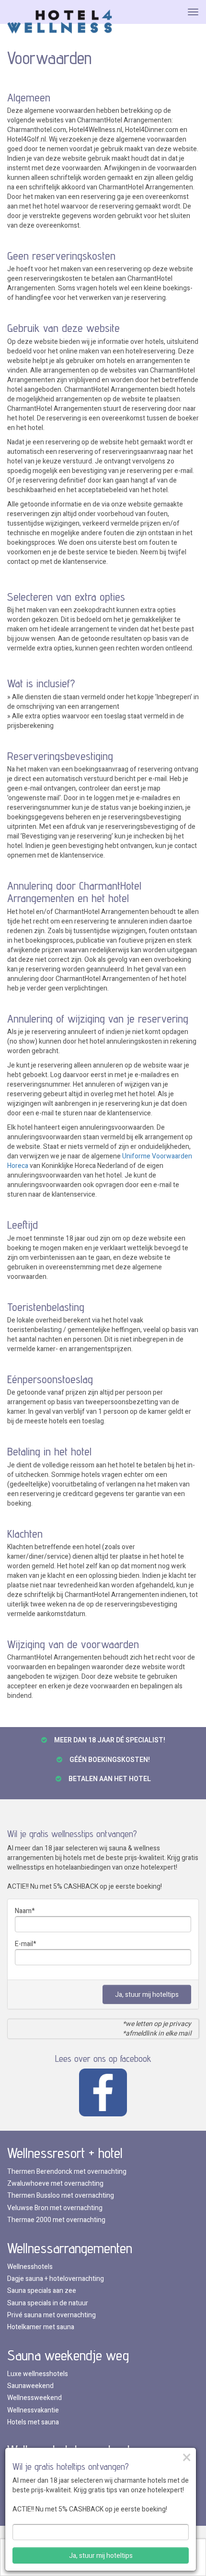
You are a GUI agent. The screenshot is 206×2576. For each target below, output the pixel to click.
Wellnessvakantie (33, 2410)
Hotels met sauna (33, 2422)
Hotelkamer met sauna (41, 2327)
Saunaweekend (30, 2386)
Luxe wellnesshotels (38, 2374)
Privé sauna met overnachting (51, 2315)
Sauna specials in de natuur (48, 2303)
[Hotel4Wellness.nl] (60, 22)
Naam (23, 1911)
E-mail (24, 1944)
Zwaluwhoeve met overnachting (55, 2184)
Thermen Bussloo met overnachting (61, 2196)
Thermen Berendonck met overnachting (67, 2172)
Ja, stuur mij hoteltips (147, 1995)
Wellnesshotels (30, 2267)
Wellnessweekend (34, 2398)
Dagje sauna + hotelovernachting (56, 2279)
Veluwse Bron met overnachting (55, 2208)
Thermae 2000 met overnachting (56, 2220)
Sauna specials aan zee (42, 2291)
